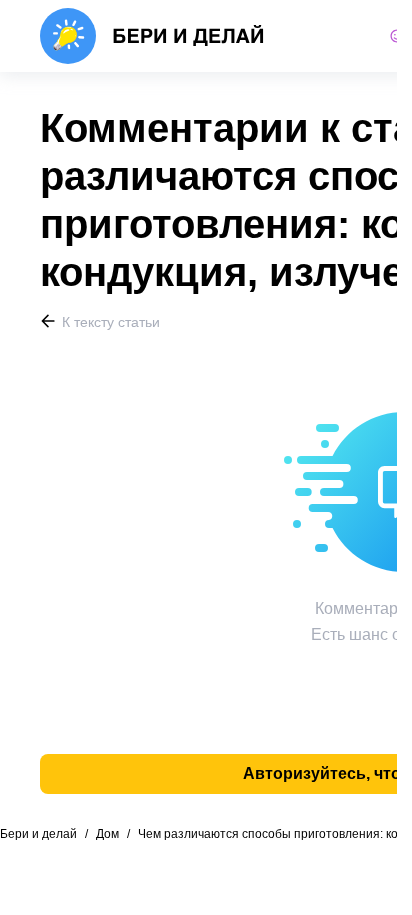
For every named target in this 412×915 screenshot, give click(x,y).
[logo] (152, 36)
